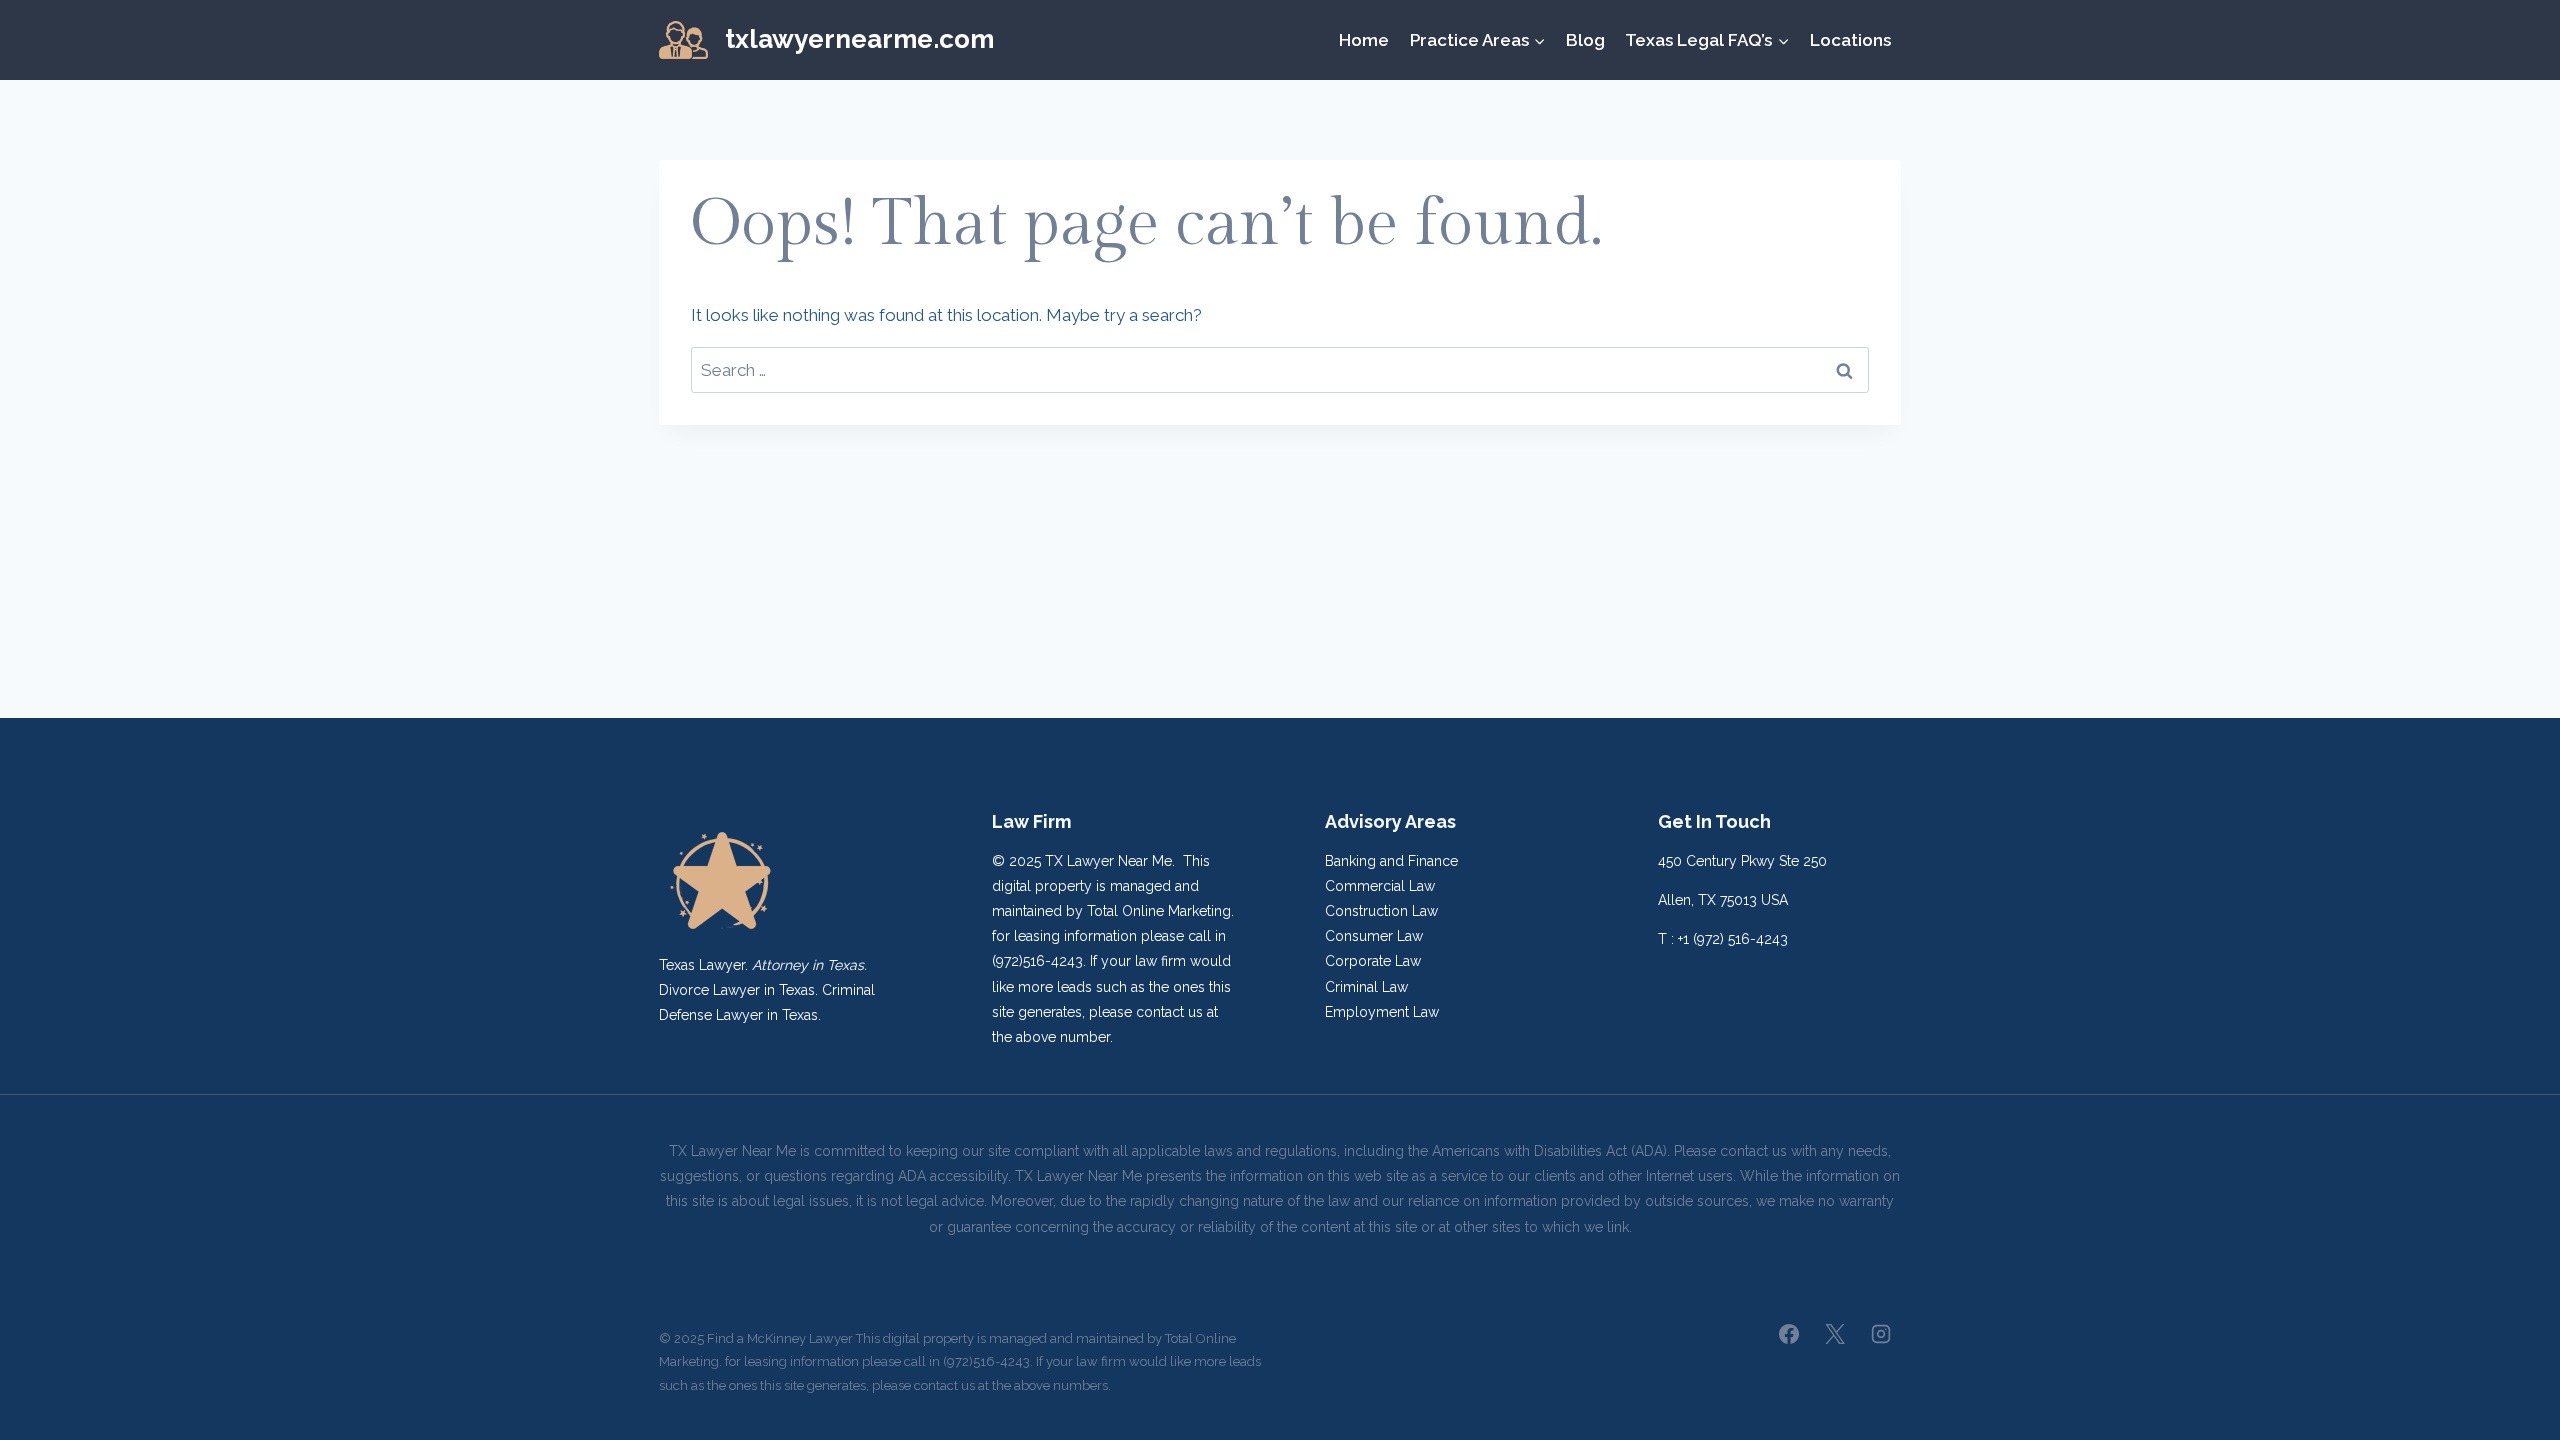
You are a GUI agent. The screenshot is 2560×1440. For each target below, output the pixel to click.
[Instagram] (1881, 1334)
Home (1364, 40)
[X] (1835, 1334)
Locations (1850, 40)
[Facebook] (1789, 1334)
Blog (1585, 40)
